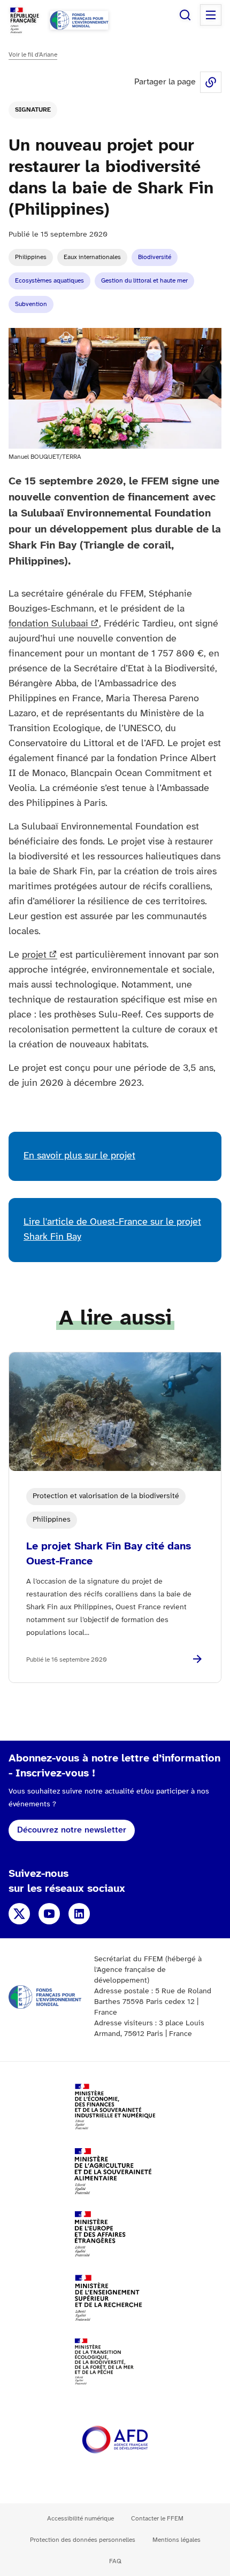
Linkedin (79, 1914)
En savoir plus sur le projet (79, 1156)
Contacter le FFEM (157, 2519)
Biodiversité (155, 257)
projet (34, 955)
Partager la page (211, 82)
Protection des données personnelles (83, 2540)
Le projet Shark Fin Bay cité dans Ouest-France (109, 1554)
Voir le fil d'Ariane (33, 55)
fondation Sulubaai (48, 624)
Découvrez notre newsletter (72, 1830)
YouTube (49, 1914)
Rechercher (185, 15)
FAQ (115, 2561)
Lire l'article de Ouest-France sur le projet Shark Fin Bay (112, 1230)
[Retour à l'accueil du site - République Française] (79, 20)
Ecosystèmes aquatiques (49, 281)
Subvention (31, 304)
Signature (33, 110)
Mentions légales (177, 2540)
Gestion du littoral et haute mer (144, 281)
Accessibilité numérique (80, 2519)
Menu (211, 15)
